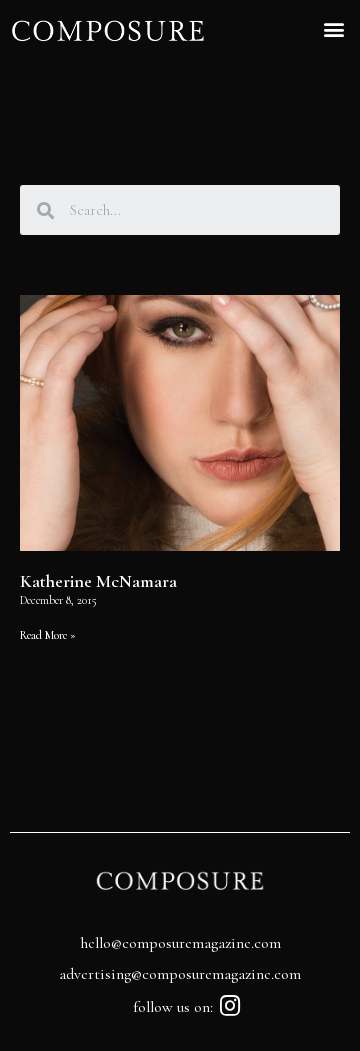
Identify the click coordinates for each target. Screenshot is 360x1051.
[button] (333, 28)
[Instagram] (230, 1005)
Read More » (48, 635)
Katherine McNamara (98, 581)
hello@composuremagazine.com (180, 943)
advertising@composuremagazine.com (180, 974)
